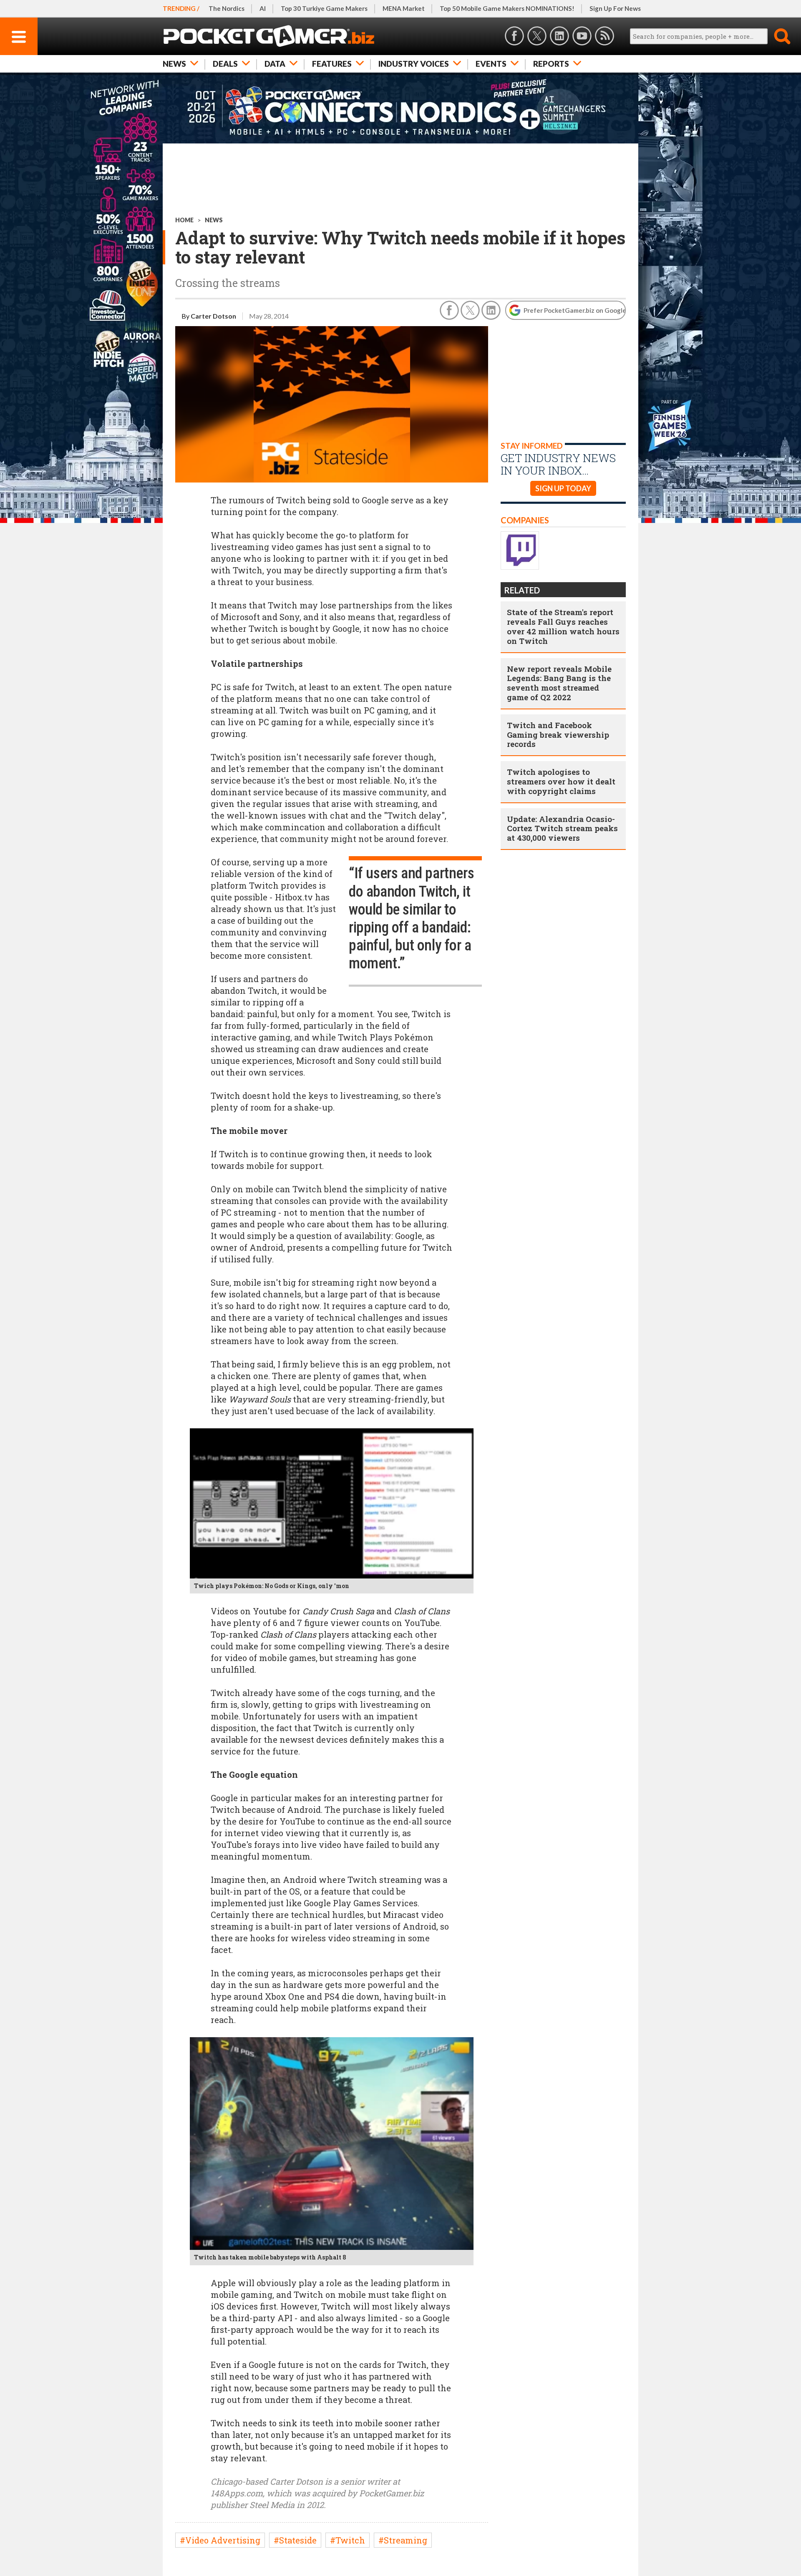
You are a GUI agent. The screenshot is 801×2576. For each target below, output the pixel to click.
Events (491, 64)
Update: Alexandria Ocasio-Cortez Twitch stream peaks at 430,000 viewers (562, 828)
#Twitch (348, 2540)
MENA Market (404, 8)
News (174, 64)
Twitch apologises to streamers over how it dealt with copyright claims (561, 781)
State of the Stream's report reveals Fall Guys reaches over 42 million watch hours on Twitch (563, 626)
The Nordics (227, 8)
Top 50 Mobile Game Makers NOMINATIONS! (507, 8)
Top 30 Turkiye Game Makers (324, 8)
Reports (551, 64)
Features (332, 64)
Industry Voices (414, 64)
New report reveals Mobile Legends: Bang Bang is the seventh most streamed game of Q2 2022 (559, 683)
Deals (225, 64)
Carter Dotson (213, 316)
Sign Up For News (615, 8)
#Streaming (403, 2540)
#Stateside (295, 2540)
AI (263, 8)
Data (275, 64)
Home (184, 220)
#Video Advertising (220, 2540)
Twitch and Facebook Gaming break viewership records (558, 735)
